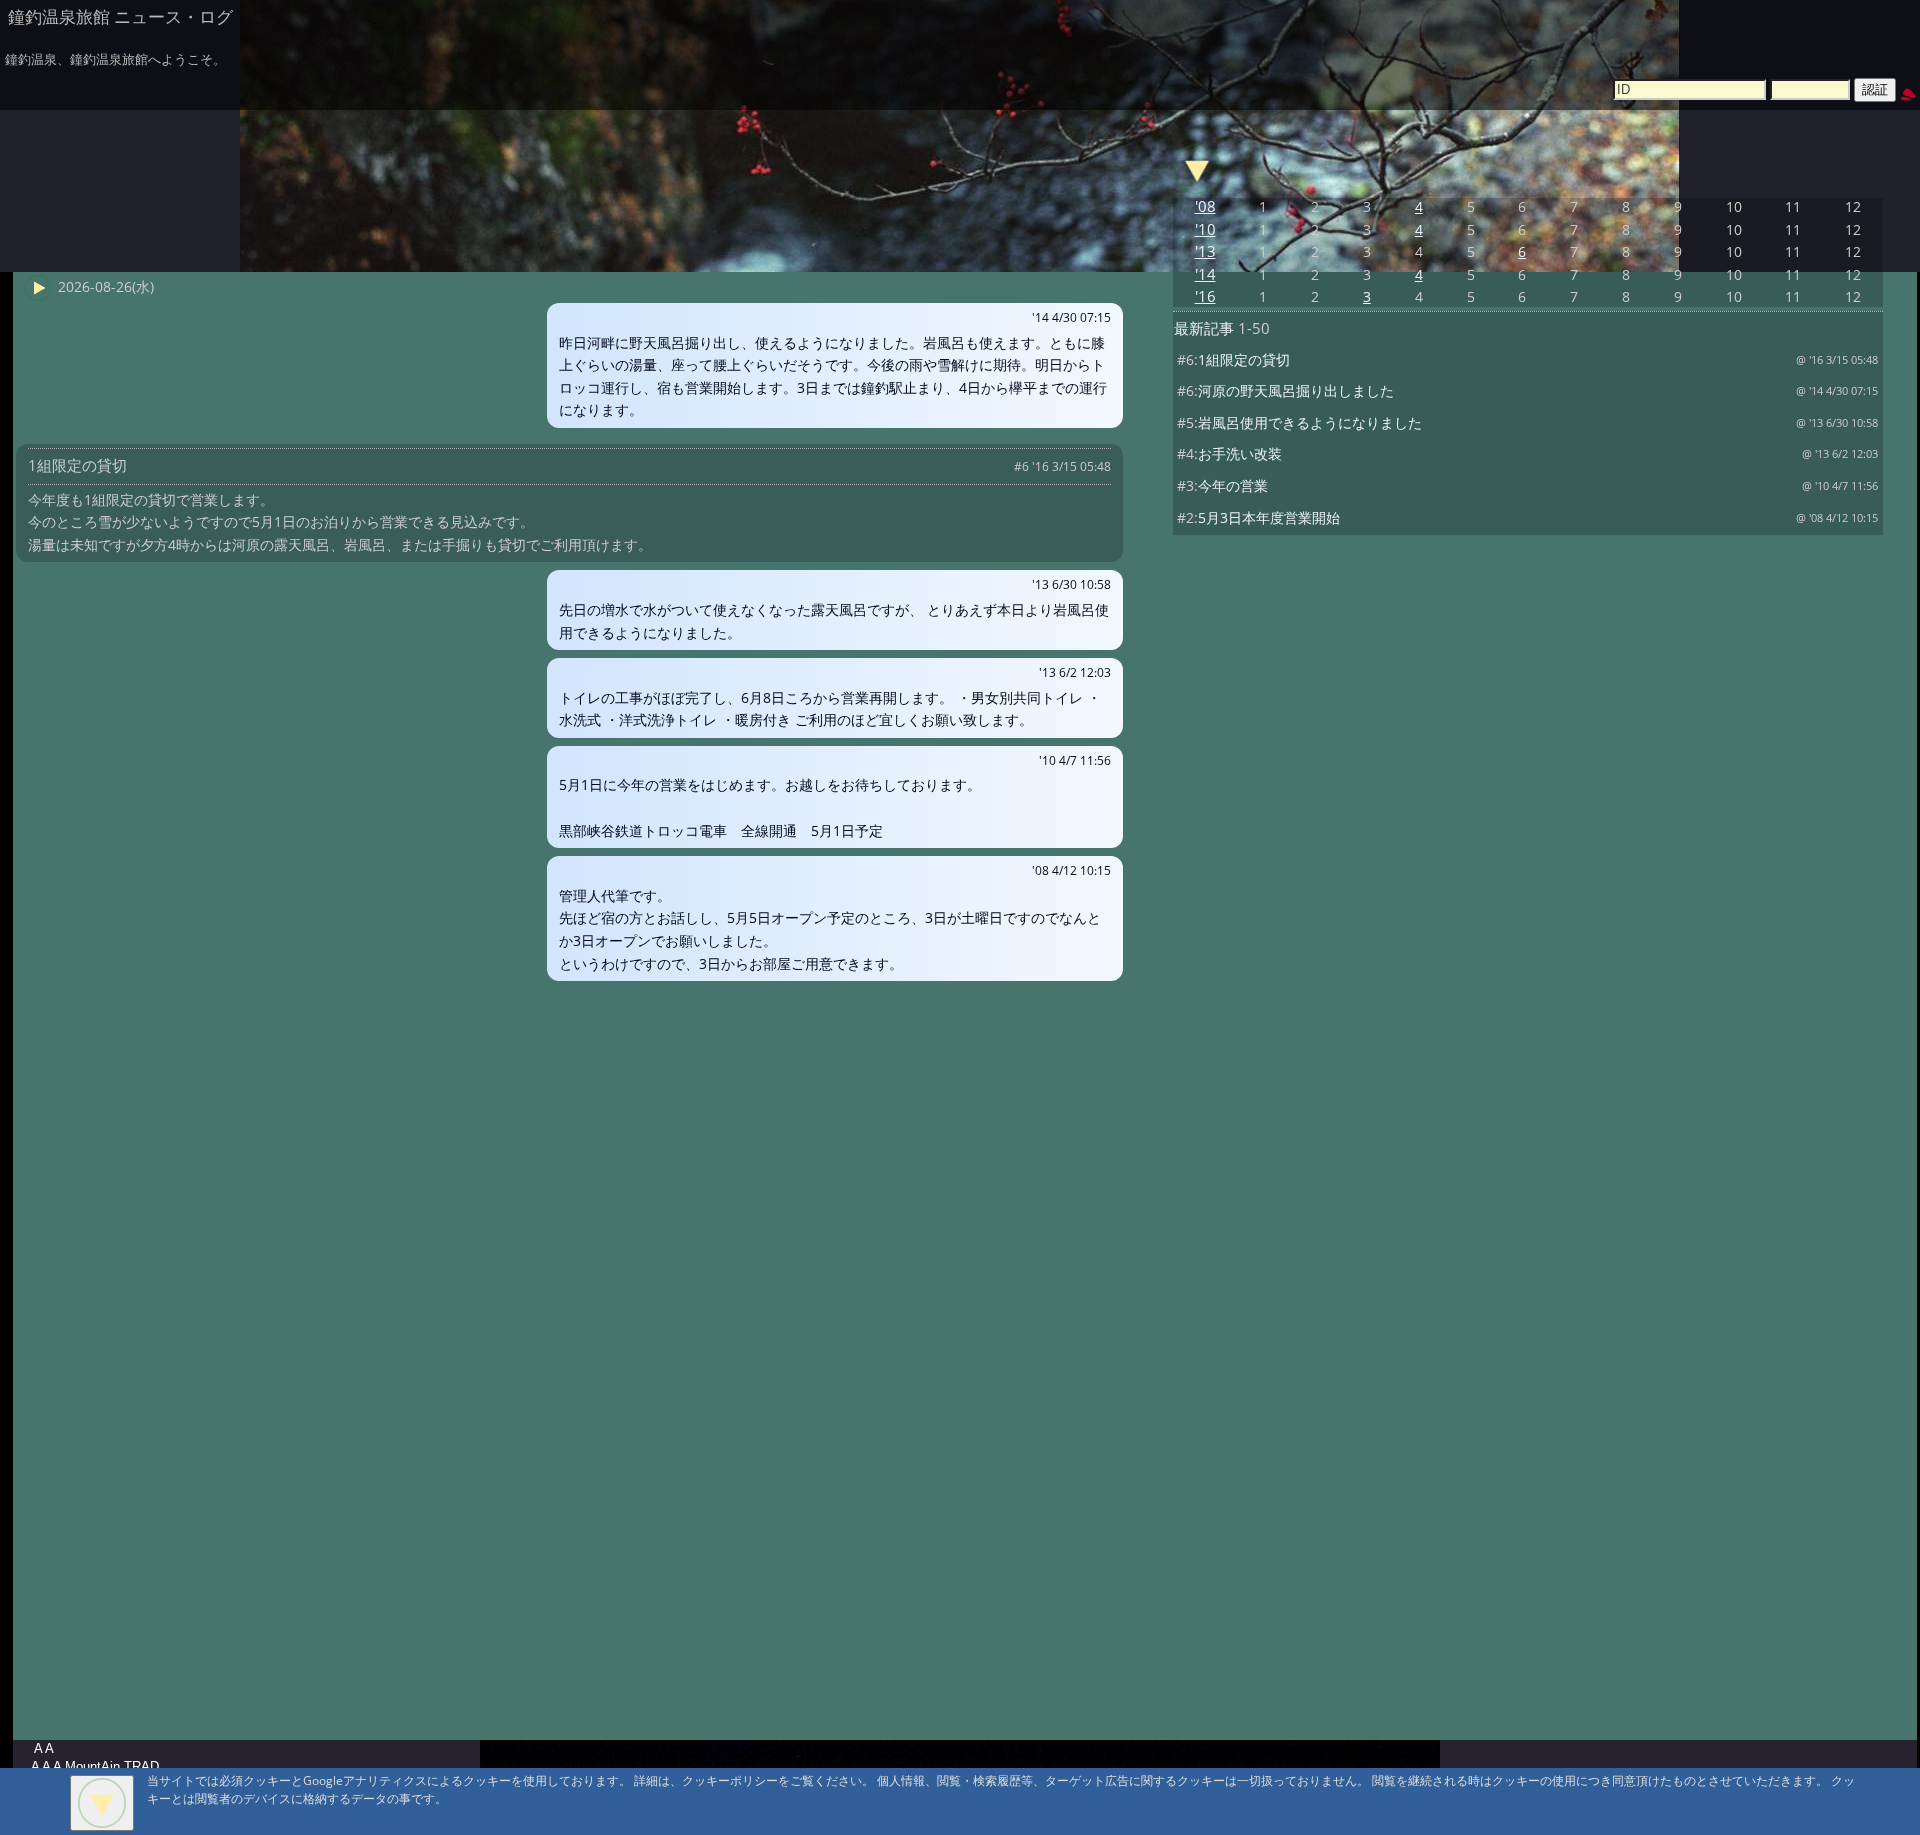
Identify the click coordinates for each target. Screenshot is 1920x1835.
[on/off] (1197, 169)
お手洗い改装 (1240, 453)
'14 (1205, 274)
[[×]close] (102, 1803)
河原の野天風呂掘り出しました (1296, 390)
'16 (1205, 296)
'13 (1205, 251)
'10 (1205, 229)
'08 (1205, 206)
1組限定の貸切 (1244, 359)
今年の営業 (1233, 485)
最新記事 (1204, 328)
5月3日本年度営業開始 (1269, 517)
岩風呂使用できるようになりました (1310, 422)
